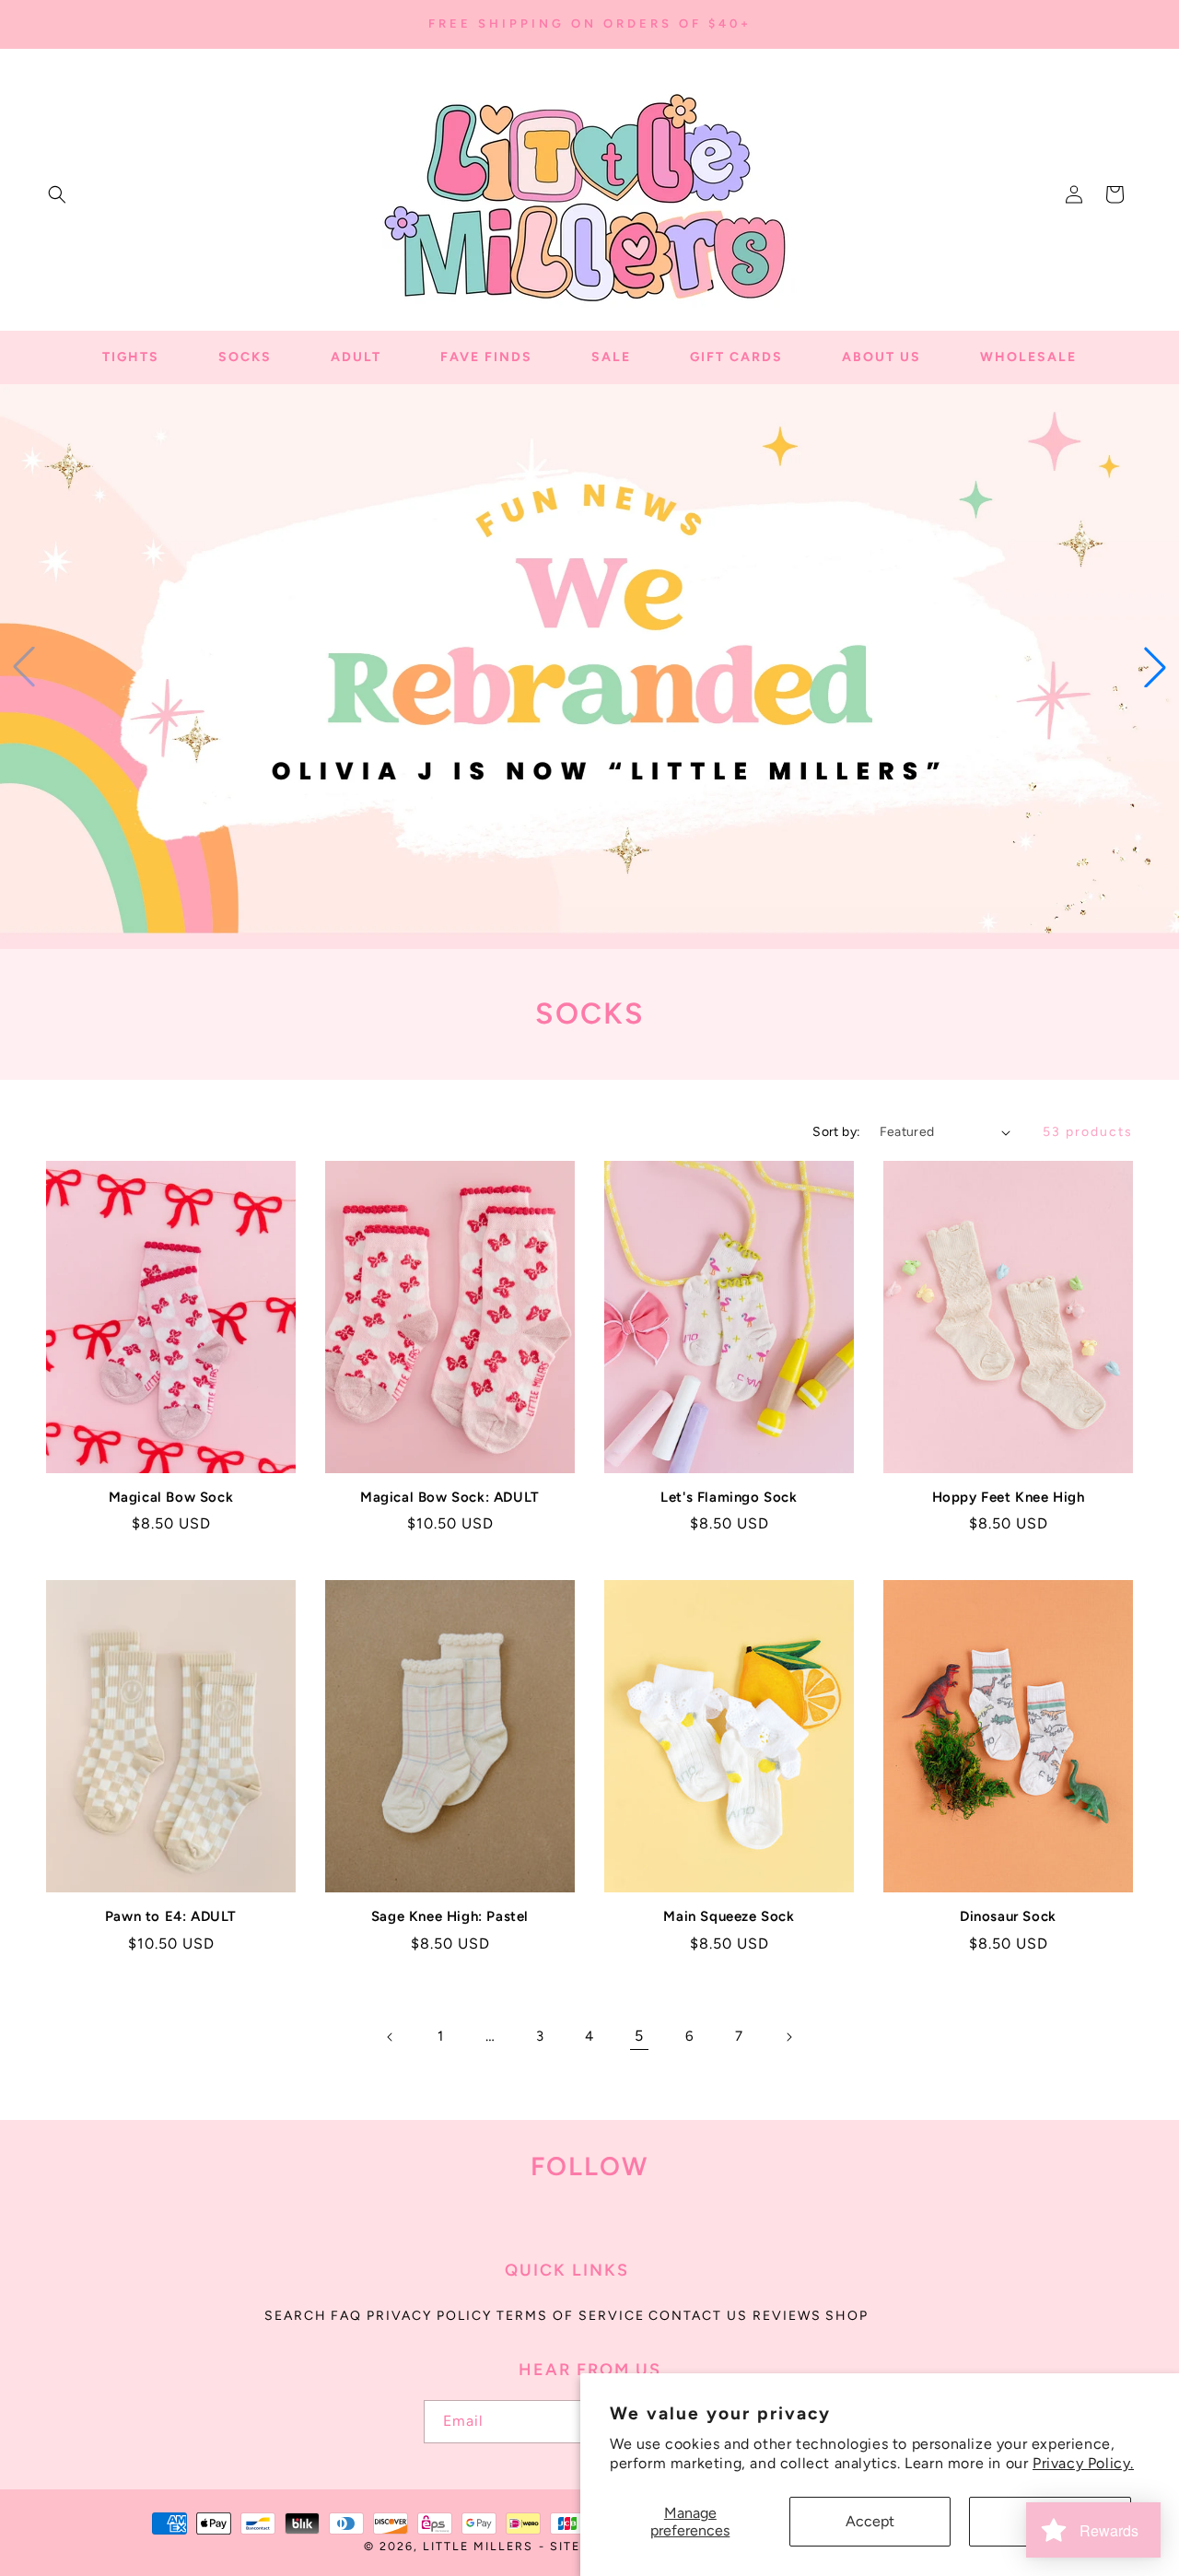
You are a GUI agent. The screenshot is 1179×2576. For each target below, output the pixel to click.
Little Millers (478, 2546)
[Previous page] (391, 2037)
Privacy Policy (429, 2316)
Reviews (787, 2316)
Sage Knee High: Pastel (450, 1916)
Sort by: (836, 1132)
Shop (847, 2316)
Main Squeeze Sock (729, 1916)
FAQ (346, 2316)
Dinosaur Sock (1008, 1916)
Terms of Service (571, 2316)
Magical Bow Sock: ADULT (450, 1497)
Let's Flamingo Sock (729, 1497)
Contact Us (698, 2316)
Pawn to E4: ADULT (171, 1916)
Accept (870, 2521)
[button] (57, 194)
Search (296, 2316)
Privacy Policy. (1083, 2463)
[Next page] (788, 2037)
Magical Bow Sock (171, 1497)
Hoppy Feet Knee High (1009, 1497)
